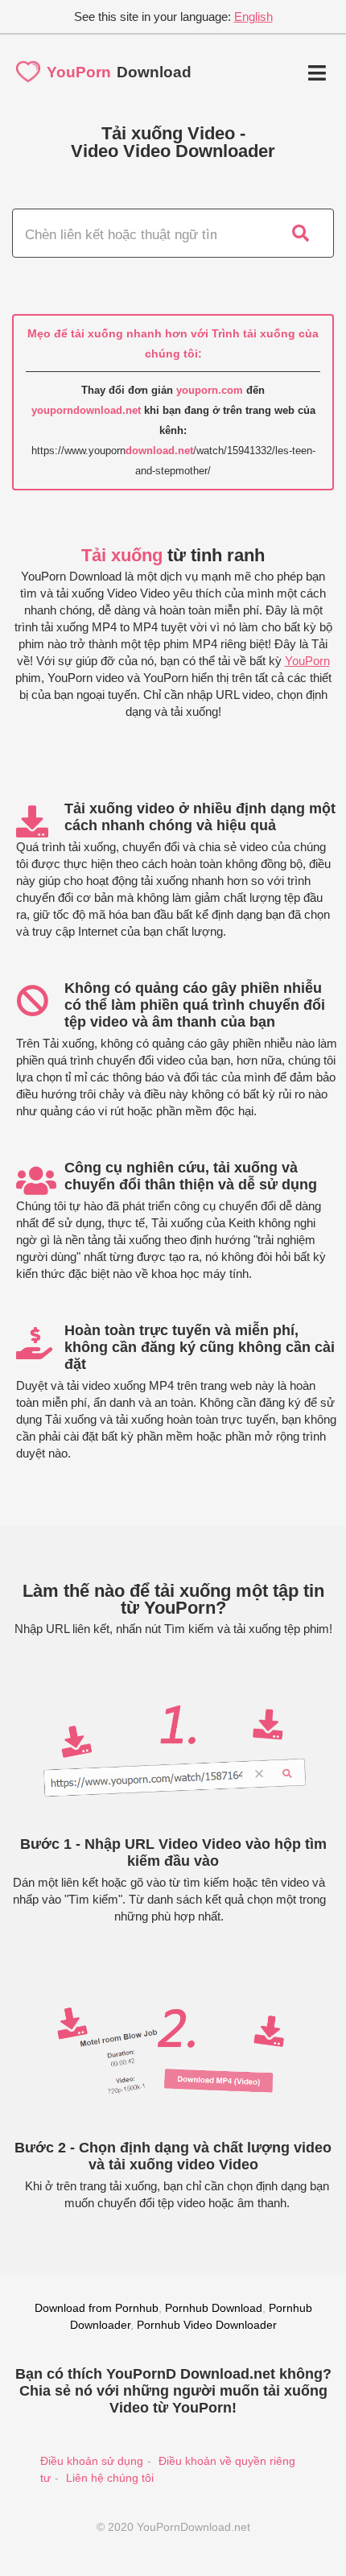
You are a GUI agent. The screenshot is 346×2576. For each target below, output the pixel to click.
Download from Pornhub (97, 2308)
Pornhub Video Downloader (207, 2325)
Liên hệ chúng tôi (110, 2478)
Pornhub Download (214, 2308)
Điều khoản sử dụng (92, 2461)
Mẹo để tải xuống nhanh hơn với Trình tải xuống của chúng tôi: (173, 343)
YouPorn (307, 661)
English (253, 17)
